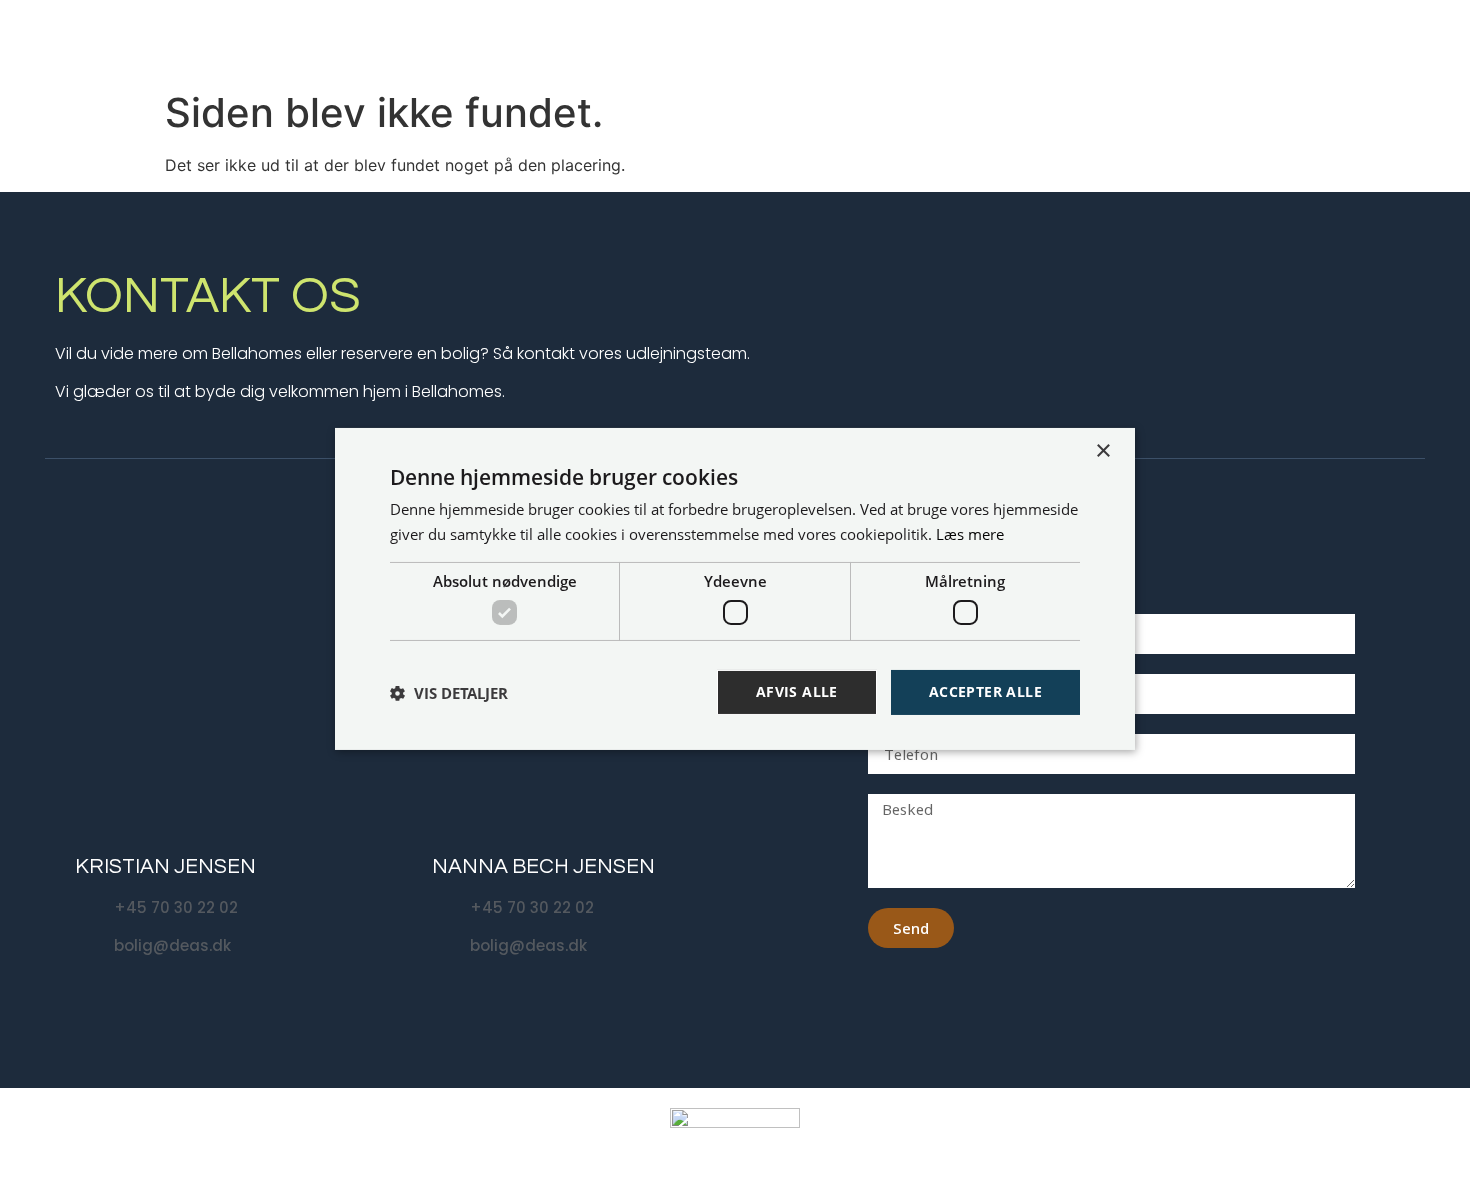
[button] (449, 693)
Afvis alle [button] (797, 691)
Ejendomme (907, 40)
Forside (813, 40)
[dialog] (735, 589)
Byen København (1178, 40)
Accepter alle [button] (985, 691)
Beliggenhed (1042, 40)
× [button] (1102, 451)
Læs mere (970, 534)
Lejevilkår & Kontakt (1351, 40)
